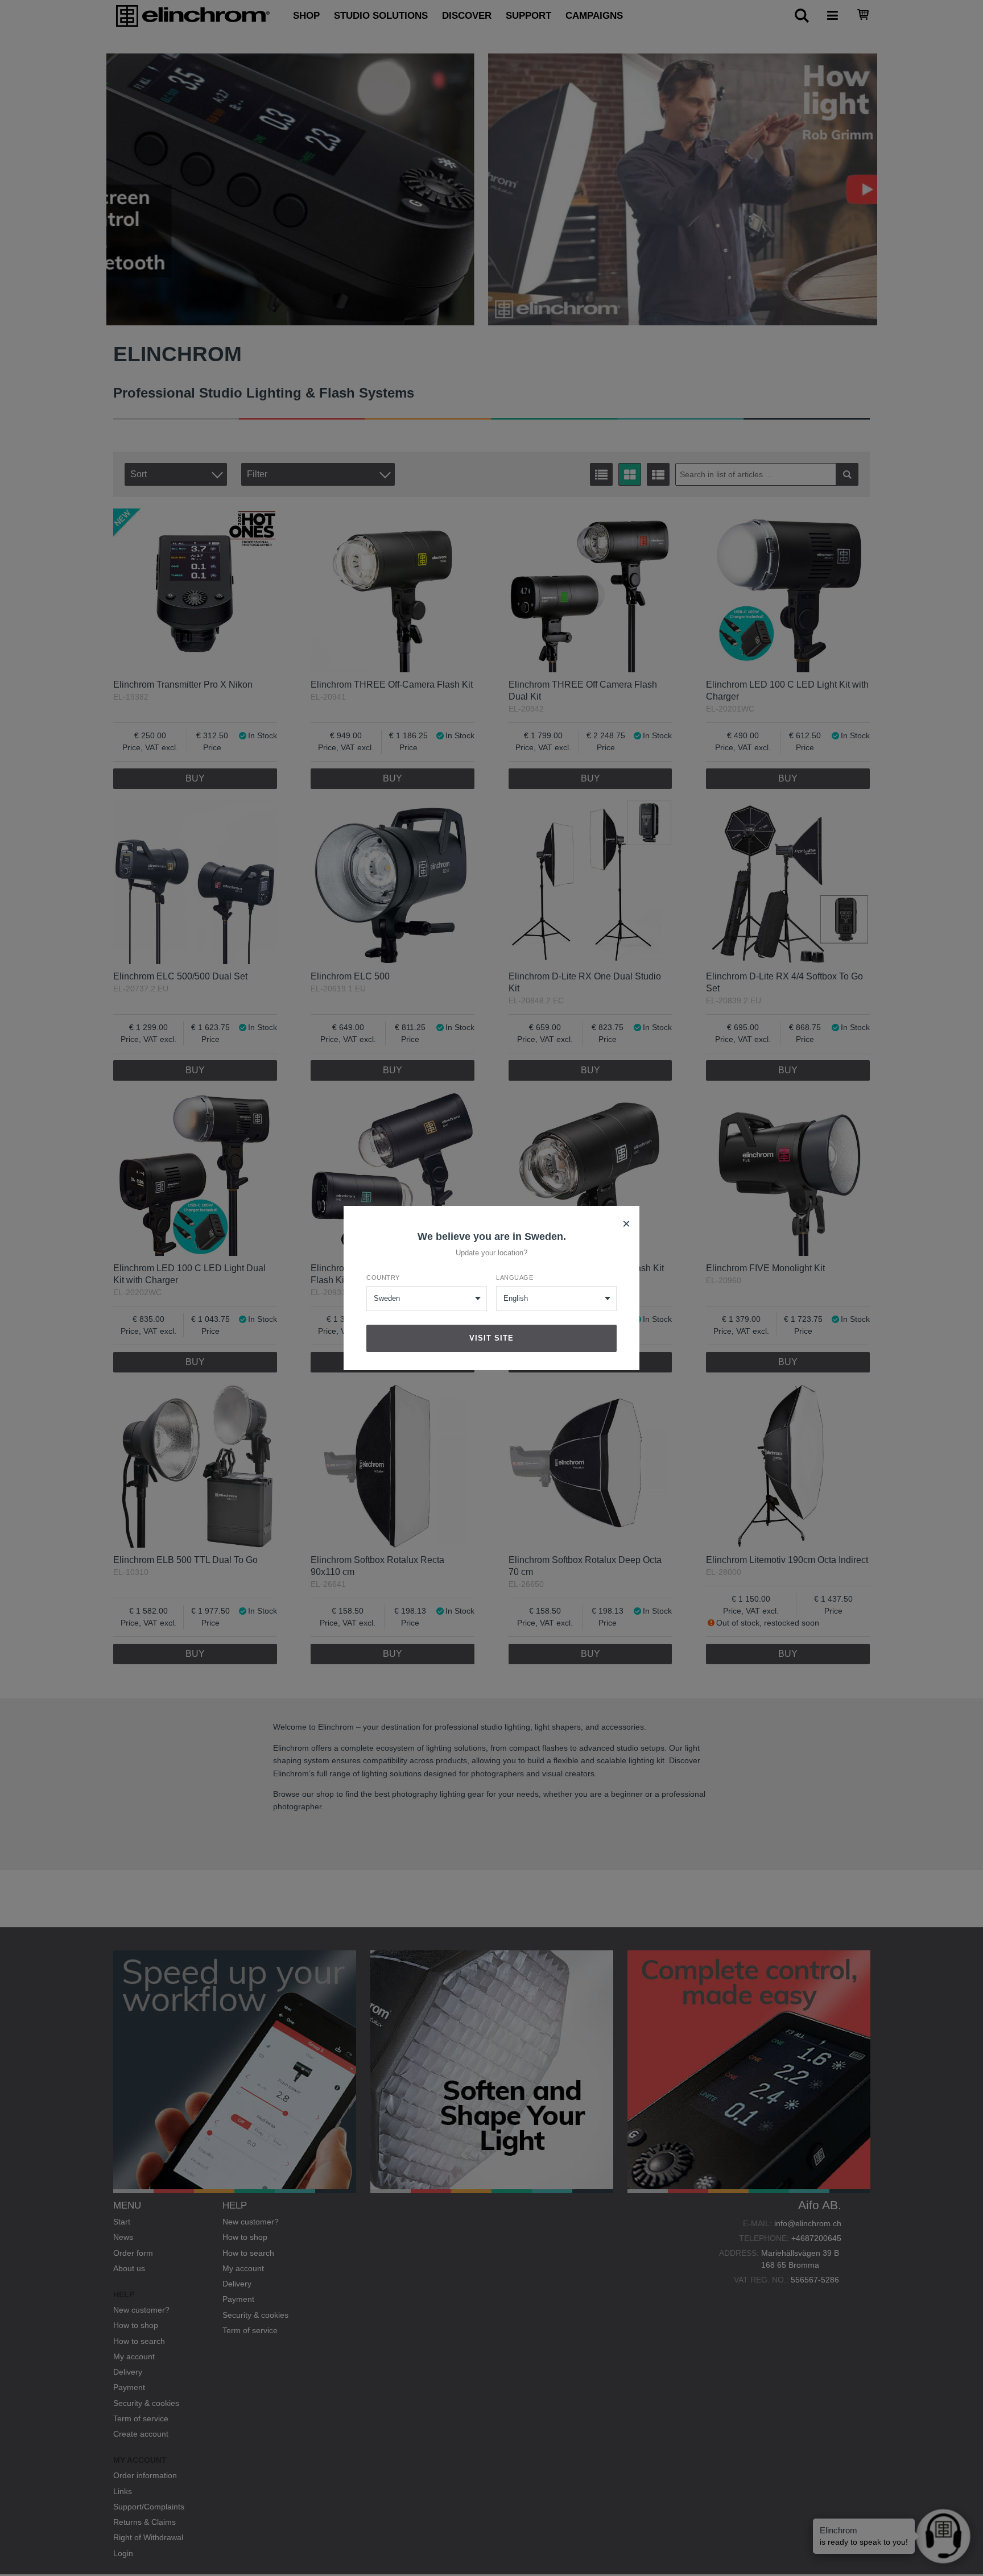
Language (515, 1277)
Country (383, 1277)
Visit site (491, 1338)
